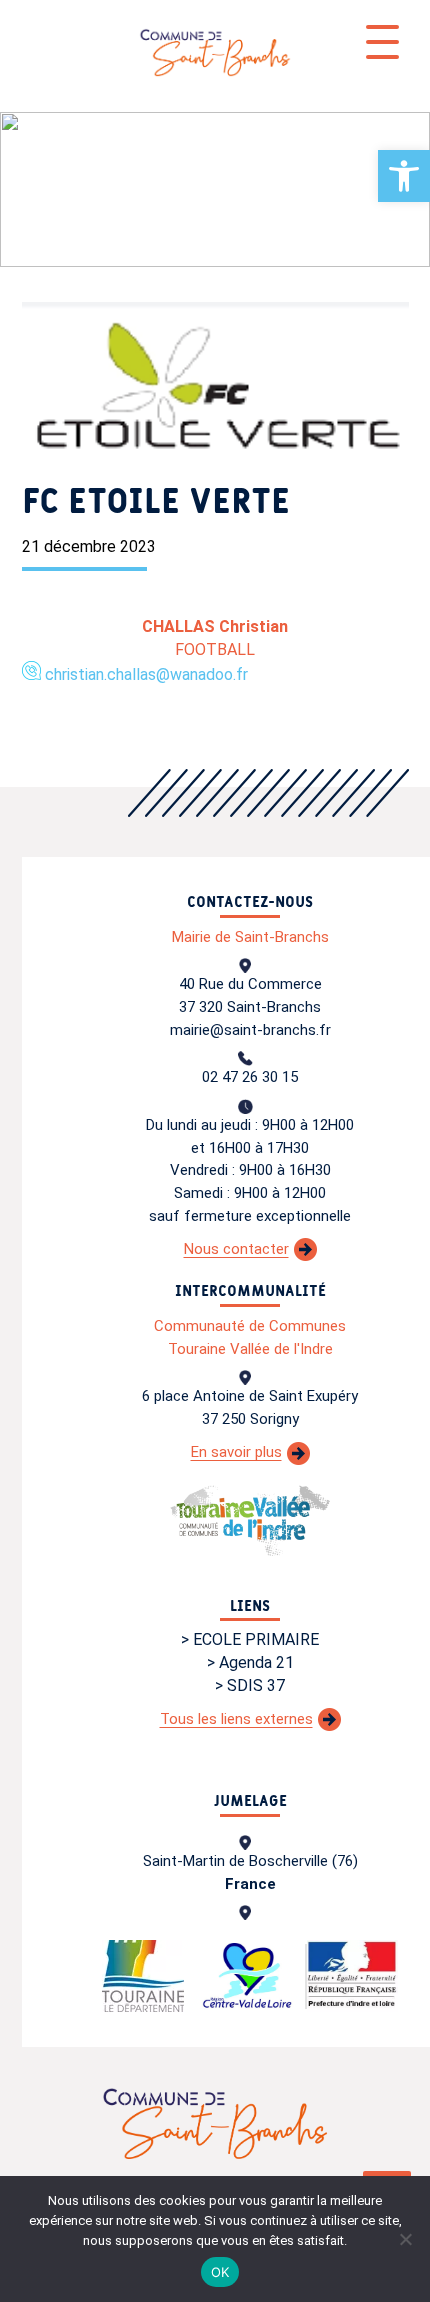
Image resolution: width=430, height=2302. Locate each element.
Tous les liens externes (236, 1719)
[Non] (405, 2239)
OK (220, 2272)
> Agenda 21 (250, 1662)
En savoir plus (236, 1452)
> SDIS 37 (250, 1685)
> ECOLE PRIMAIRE (250, 1639)
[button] (404, 176)
